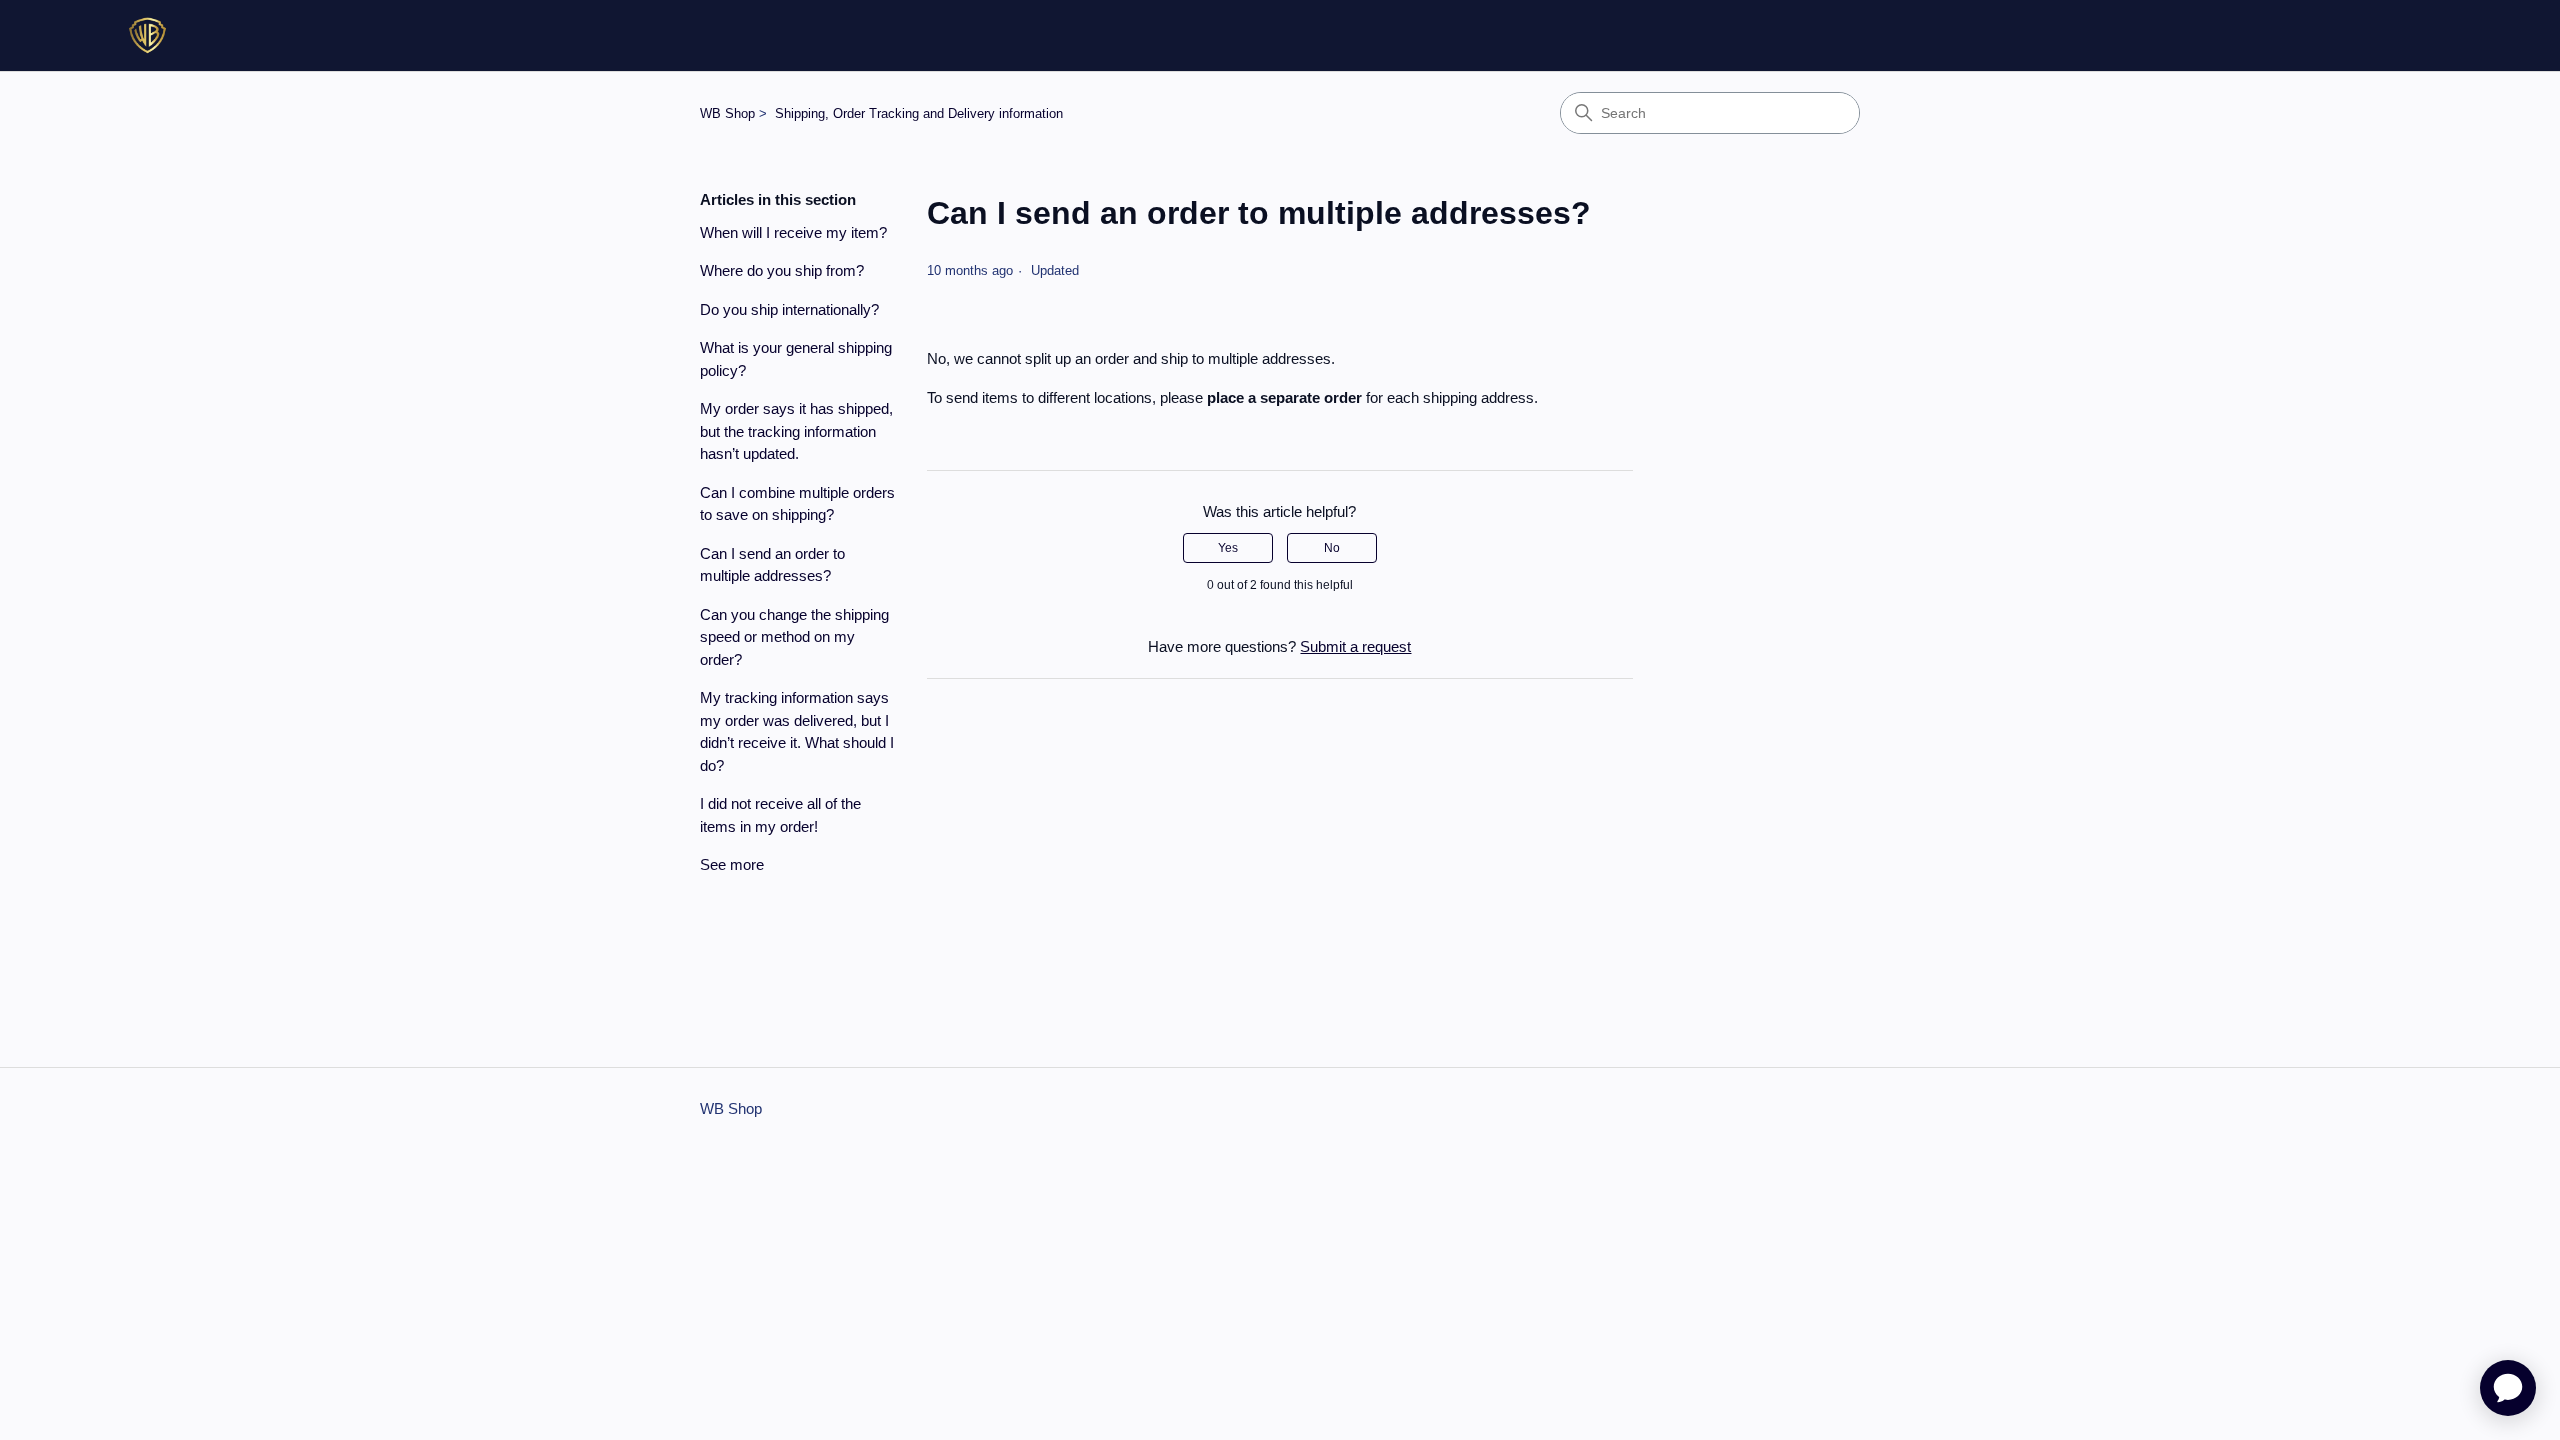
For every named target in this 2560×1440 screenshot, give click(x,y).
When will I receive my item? (793, 232)
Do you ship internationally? (789, 309)
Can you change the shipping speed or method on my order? (794, 637)
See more (732, 864)
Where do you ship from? (782, 270)
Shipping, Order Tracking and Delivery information (919, 113)
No (1332, 548)
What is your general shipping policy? (796, 359)
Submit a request (1355, 646)
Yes (1228, 548)
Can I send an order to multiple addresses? (772, 565)
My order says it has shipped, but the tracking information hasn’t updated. (796, 431)
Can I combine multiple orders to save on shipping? (797, 504)
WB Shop (727, 113)
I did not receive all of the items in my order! (780, 815)
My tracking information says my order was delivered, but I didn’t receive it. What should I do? (797, 731)
